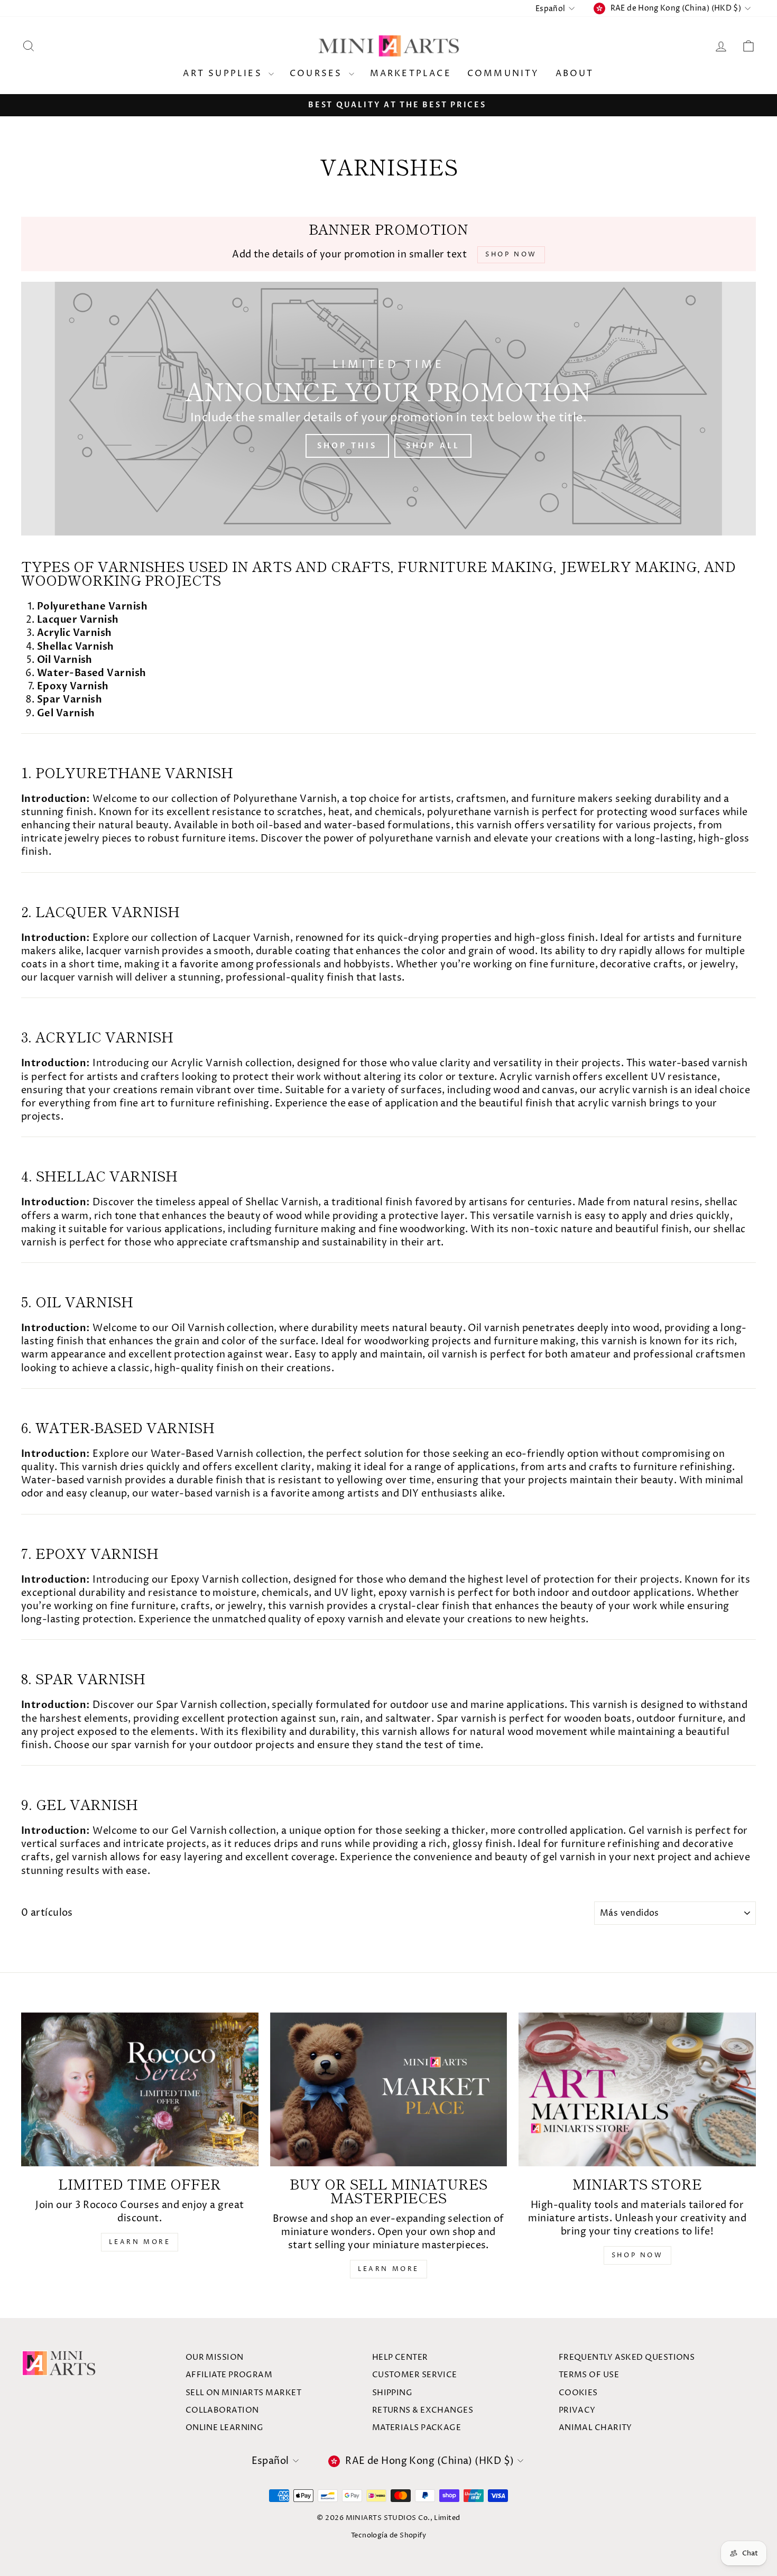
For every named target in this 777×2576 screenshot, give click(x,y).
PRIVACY (577, 2410)
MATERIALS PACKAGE (417, 2428)
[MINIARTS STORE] (637, 2089)
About (575, 73)
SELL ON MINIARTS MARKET (243, 2393)
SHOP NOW (637, 2255)
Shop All (433, 446)
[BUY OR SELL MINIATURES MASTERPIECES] (389, 2089)
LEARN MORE (140, 2242)
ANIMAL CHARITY (595, 2428)
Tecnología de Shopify (388, 2536)
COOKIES (578, 2393)
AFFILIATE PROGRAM (229, 2375)
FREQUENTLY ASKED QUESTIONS (627, 2357)
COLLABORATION (222, 2410)
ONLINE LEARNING (225, 2428)
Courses (318, 73)
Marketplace (411, 73)
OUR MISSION (215, 2357)
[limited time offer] (140, 2089)
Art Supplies (224, 73)
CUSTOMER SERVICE (415, 2375)
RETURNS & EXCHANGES (423, 2410)
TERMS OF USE (589, 2375)
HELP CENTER (400, 2357)
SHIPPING (392, 2393)
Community (503, 73)
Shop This (347, 446)
